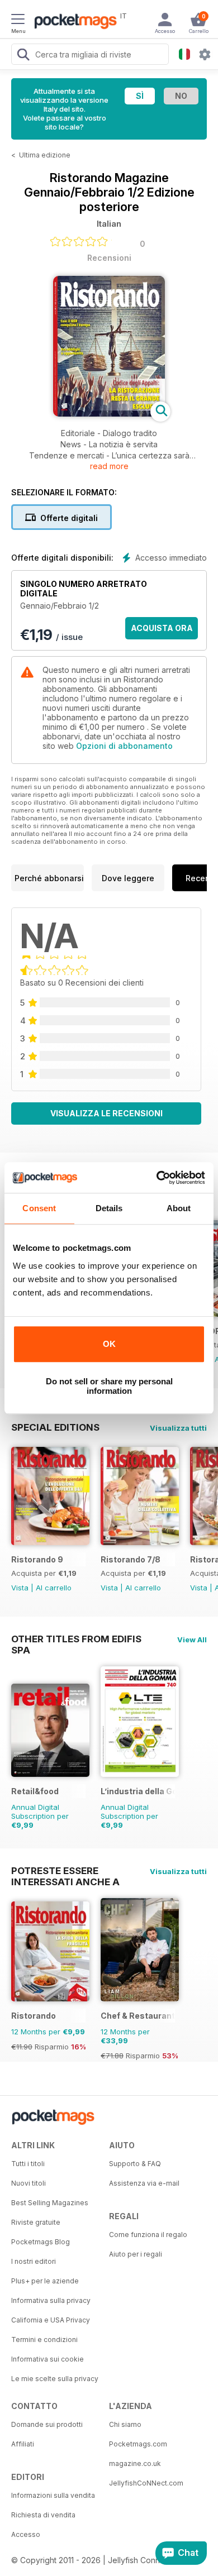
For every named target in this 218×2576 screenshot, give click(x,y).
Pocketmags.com (138, 2444)
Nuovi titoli (29, 2183)
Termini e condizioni (44, 2340)
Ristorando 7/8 (131, 1559)
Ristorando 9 (37, 1559)
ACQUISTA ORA (162, 628)
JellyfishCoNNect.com (146, 2483)
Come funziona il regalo (148, 2235)
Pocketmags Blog (41, 2242)
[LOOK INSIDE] (109, 414)
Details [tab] (109, 1208)
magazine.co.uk (135, 2463)
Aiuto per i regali (136, 2254)
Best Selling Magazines (50, 2203)
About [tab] (179, 1208)
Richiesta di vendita (43, 2515)
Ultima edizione (45, 155)
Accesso (26, 2534)
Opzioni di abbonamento (124, 746)
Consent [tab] (39, 1208)
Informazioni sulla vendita (53, 2495)
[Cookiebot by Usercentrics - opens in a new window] (157, 1178)
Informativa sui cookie (48, 2359)
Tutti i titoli (28, 2164)
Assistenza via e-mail (144, 2183)
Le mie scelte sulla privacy (55, 2379)
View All (192, 1640)
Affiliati (23, 2444)
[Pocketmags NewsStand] (73, 22)
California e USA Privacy (51, 2320)
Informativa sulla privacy (51, 2300)
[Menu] (18, 21)
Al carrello (54, 1588)
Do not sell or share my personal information (109, 1386)
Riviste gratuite (36, 2222)
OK (109, 1344)
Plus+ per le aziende (45, 2281)
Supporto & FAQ (135, 2164)
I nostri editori (34, 2261)
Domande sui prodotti (47, 2424)
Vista (20, 1588)
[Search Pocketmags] (23, 56)
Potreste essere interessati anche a (65, 1871)
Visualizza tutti (178, 1428)
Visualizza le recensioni (106, 1113)
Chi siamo (125, 2424)
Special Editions (55, 1427)
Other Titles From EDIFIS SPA (76, 1639)
